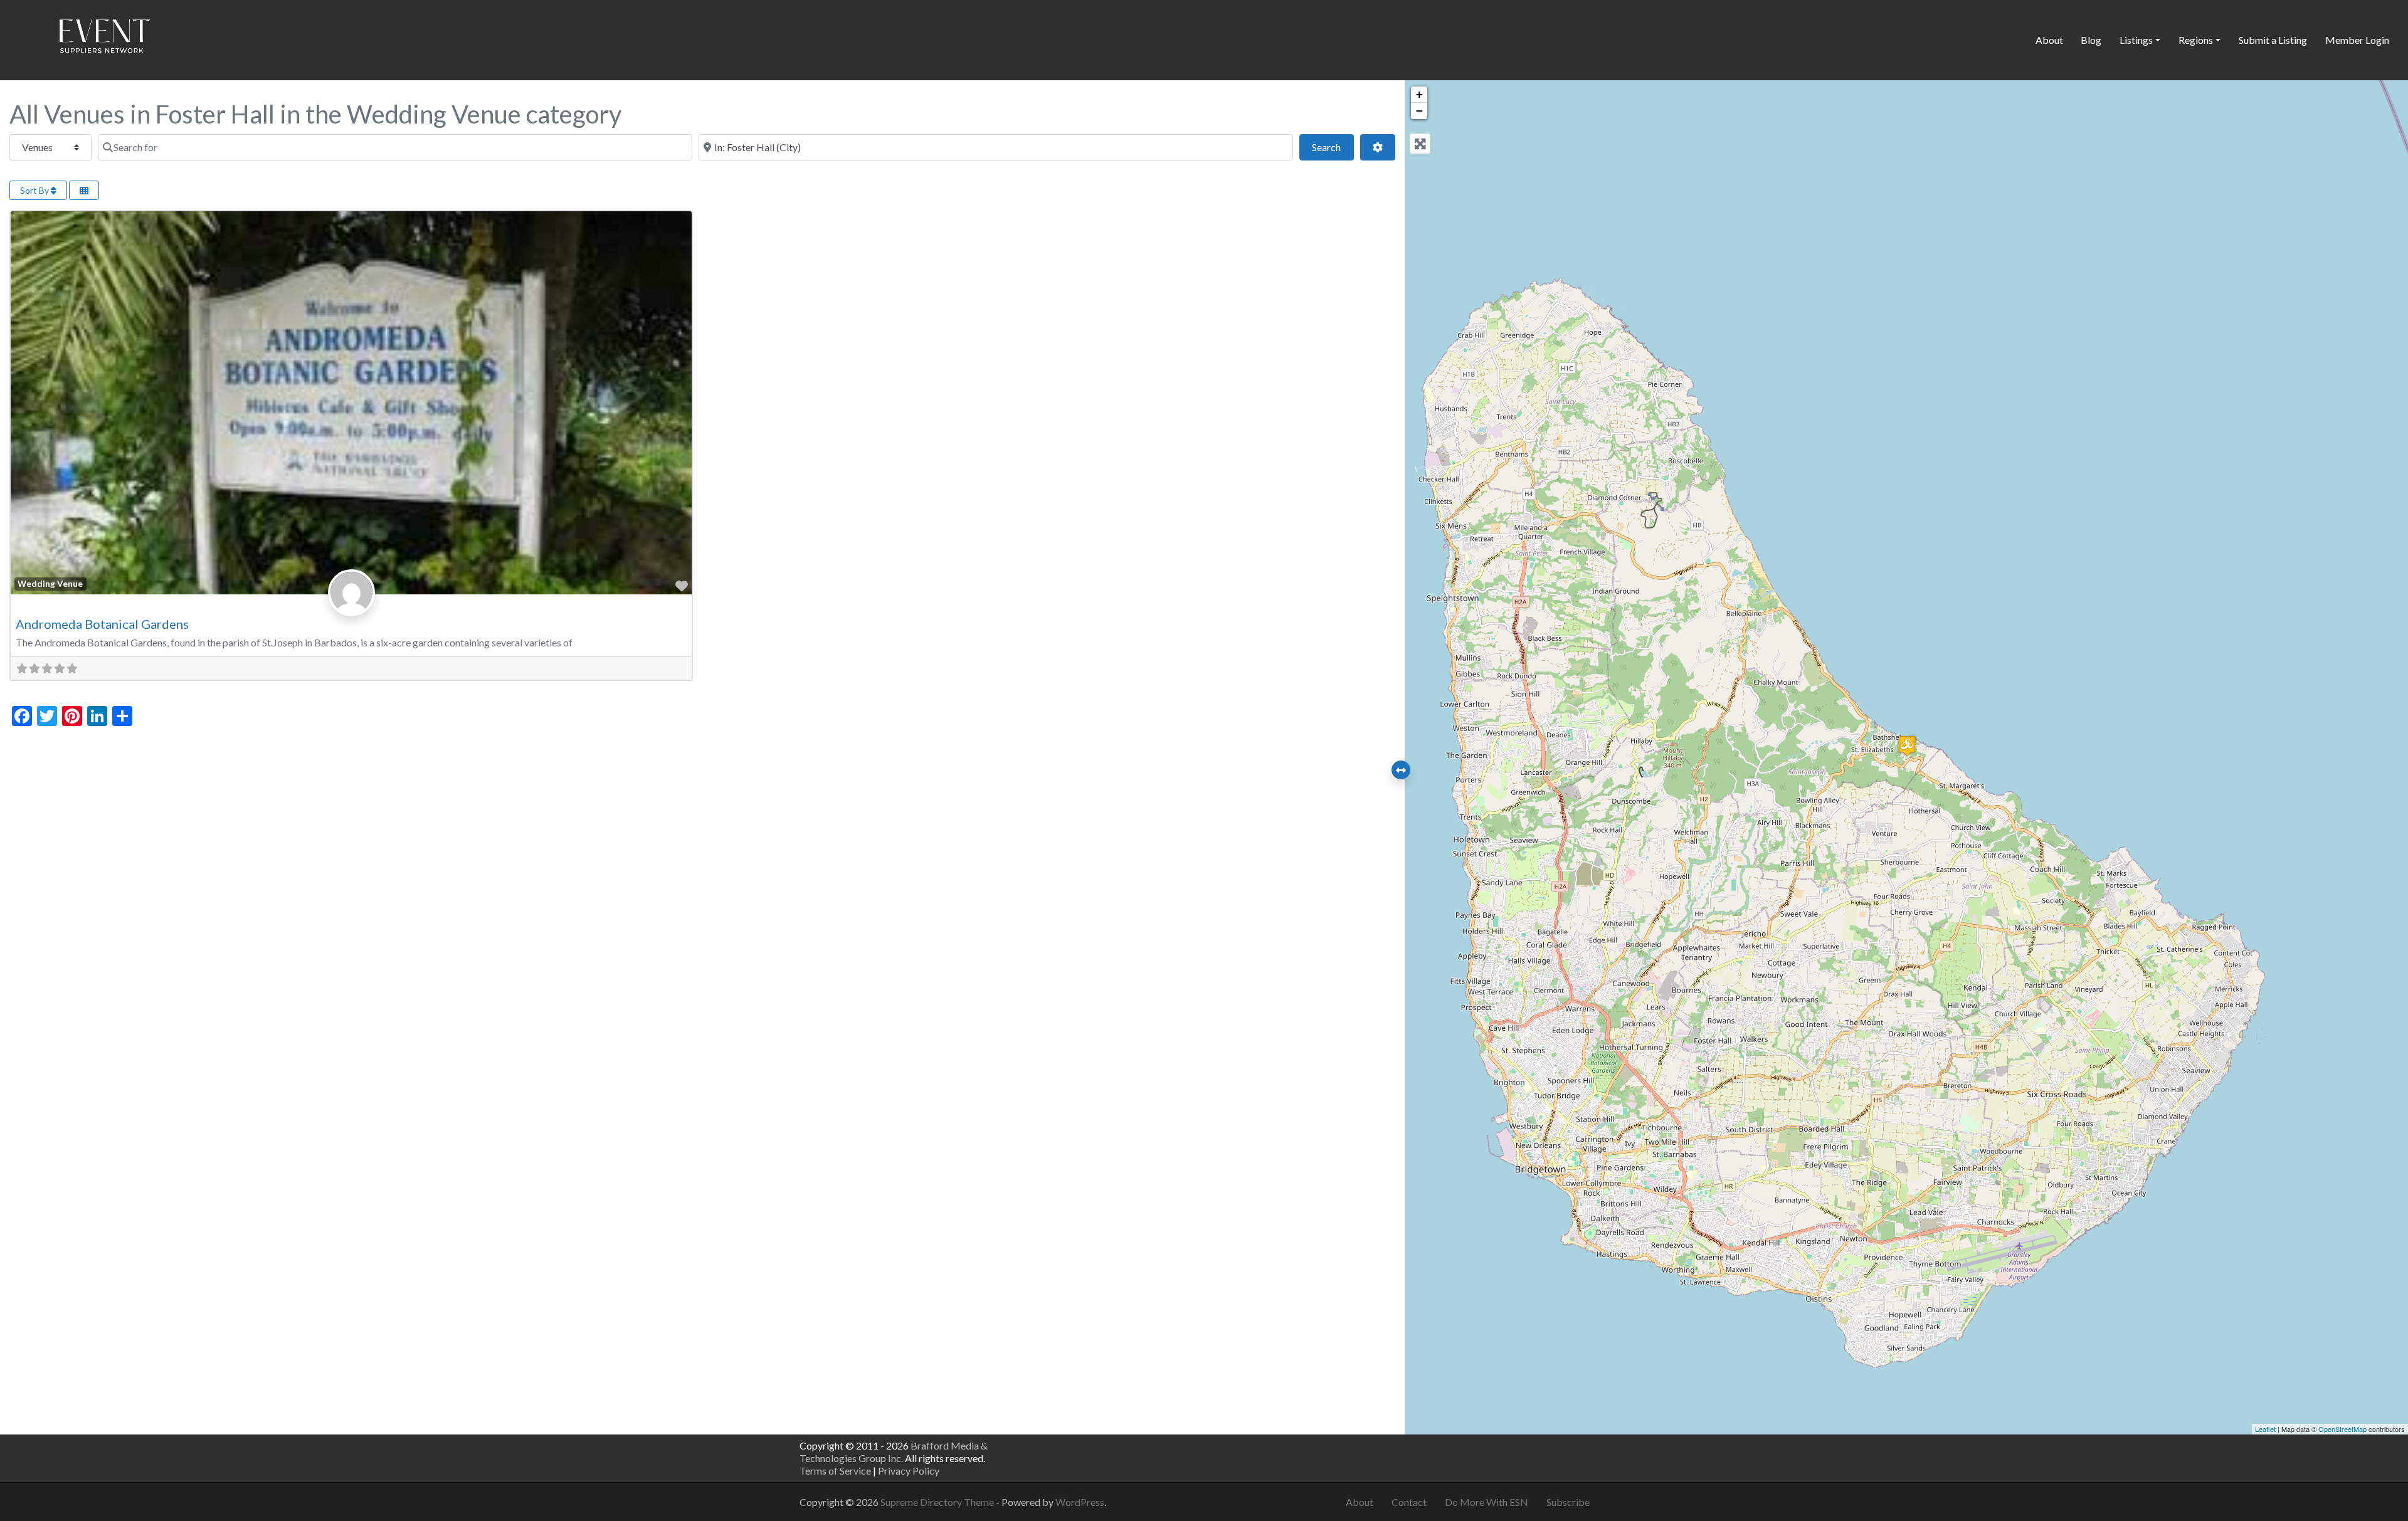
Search (1333, 147)
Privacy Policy (909, 1471)
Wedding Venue (50, 584)
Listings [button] (2136, 40)
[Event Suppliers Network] (104, 38)
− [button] (1419, 111)
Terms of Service (835, 1471)
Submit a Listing (2273, 40)
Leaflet (2265, 1429)
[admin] (351, 606)
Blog (2091, 40)
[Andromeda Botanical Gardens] (1907, 746)
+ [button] (1419, 94)
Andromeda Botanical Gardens (102, 624)
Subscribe (1568, 1502)
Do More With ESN (1487, 1502)
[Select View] (84, 190)
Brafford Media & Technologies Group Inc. (894, 1452)
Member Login (2357, 40)
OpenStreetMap (2342, 1429)
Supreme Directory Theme (938, 1502)
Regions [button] (2196, 40)
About (2049, 40)
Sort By (35, 190)
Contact (1409, 1502)
